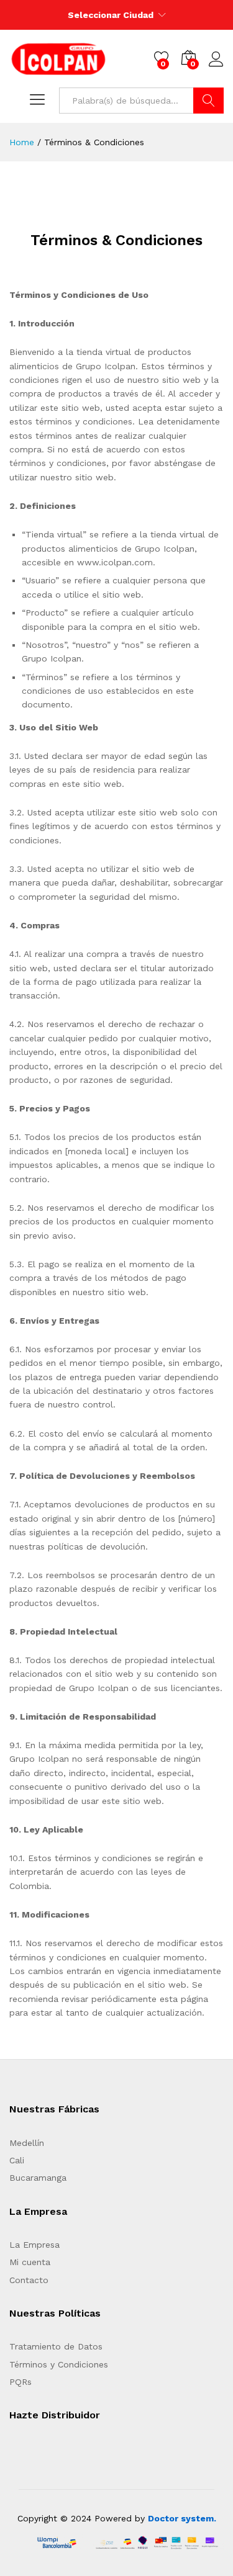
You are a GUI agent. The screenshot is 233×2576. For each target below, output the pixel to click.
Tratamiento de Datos (56, 2346)
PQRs (21, 2382)
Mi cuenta (30, 2262)
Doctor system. (182, 2518)
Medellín (27, 2143)
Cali (17, 2160)
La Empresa (34, 2245)
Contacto (29, 2280)
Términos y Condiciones (59, 2364)
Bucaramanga (38, 2178)
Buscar (208, 101)
